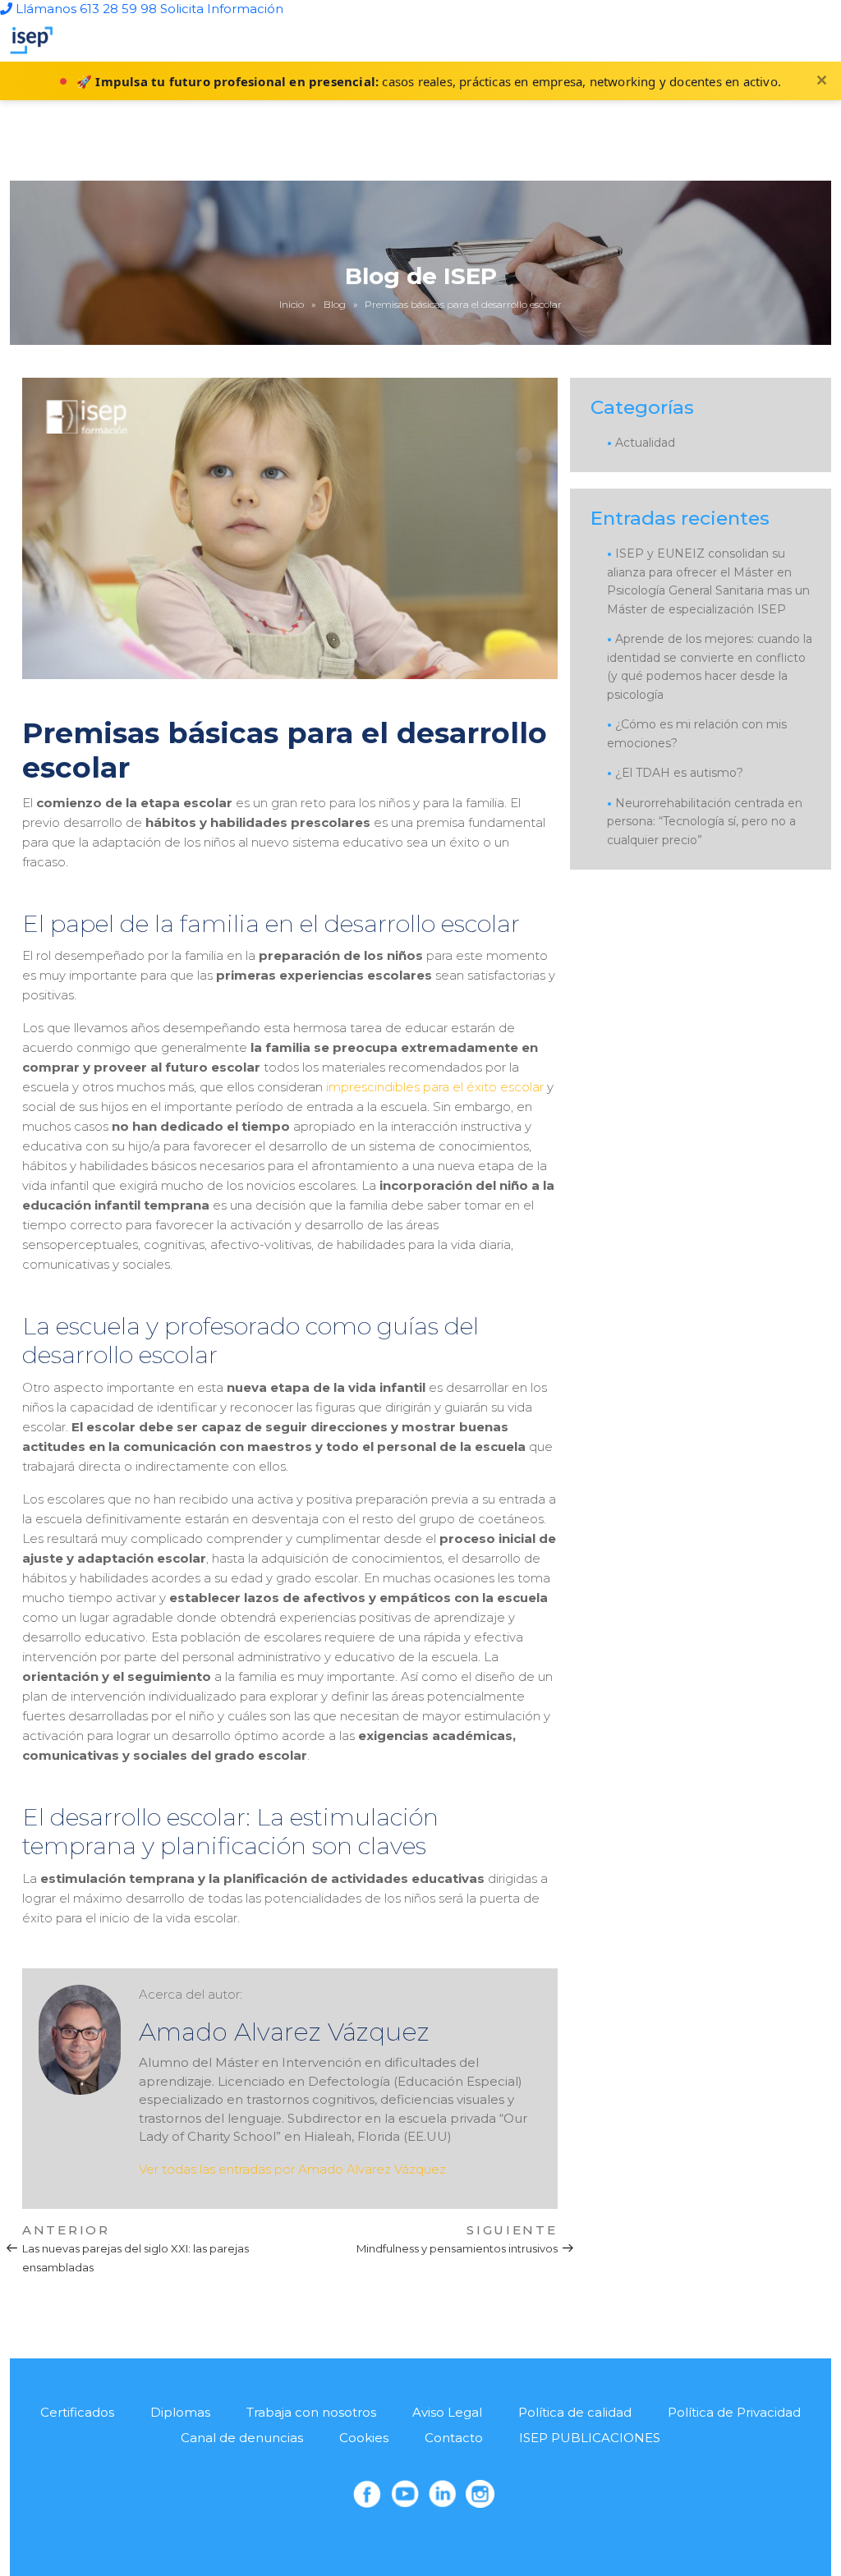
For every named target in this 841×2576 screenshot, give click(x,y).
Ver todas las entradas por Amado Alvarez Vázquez (292, 2169)
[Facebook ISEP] (367, 2494)
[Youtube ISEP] (405, 2494)
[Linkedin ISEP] (443, 2494)
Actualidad (645, 443)
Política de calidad (575, 2412)
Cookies (364, 2438)
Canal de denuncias (242, 2438)
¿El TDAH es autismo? (679, 773)
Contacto (454, 2438)
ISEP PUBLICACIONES (590, 2438)
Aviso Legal (447, 2412)
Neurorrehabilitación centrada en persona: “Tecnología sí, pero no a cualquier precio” (705, 822)
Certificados (77, 2412)
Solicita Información (222, 9)
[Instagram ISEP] (480, 2494)
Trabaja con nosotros (311, 2412)
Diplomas (180, 2412)
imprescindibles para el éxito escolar (435, 1087)
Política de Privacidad (734, 2412)
